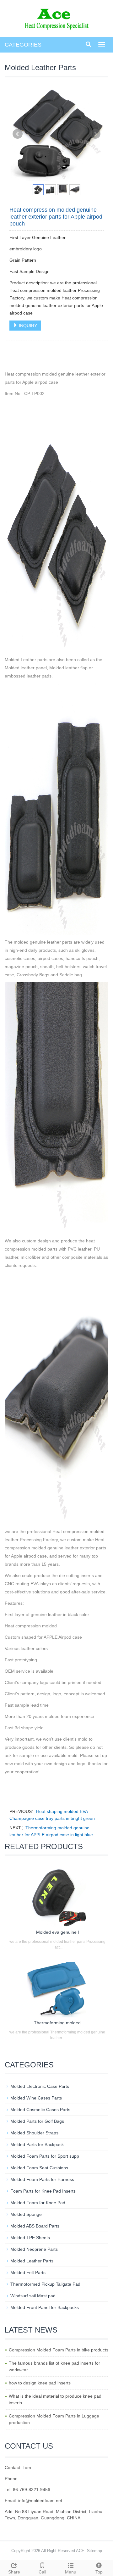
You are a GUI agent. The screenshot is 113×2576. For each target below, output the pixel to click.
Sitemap (94, 2551)
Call (42, 2572)
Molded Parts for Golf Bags (37, 2121)
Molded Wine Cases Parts (36, 2098)
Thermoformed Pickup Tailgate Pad (45, 2284)
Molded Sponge (26, 2214)
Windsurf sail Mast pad (33, 2296)
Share (14, 2572)
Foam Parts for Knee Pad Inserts (43, 2191)
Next (95, 134)
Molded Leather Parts (32, 2261)
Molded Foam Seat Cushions (39, 2168)
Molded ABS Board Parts (35, 2226)
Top (99, 2572)
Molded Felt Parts (28, 2272)
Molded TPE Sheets (30, 2238)
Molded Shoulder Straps (34, 2133)
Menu (71, 2572)
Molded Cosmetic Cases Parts (40, 2110)
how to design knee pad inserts (40, 2383)
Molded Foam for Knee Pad (38, 2203)
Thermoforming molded (57, 2023)
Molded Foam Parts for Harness (42, 2179)
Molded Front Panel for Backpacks (45, 2307)
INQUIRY (27, 326)
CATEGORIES (23, 45)
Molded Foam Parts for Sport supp (45, 2156)
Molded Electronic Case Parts (40, 2086)
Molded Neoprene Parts (34, 2249)
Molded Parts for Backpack (37, 2144)
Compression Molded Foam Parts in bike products (59, 2350)
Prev (18, 134)
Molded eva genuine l (57, 1932)
